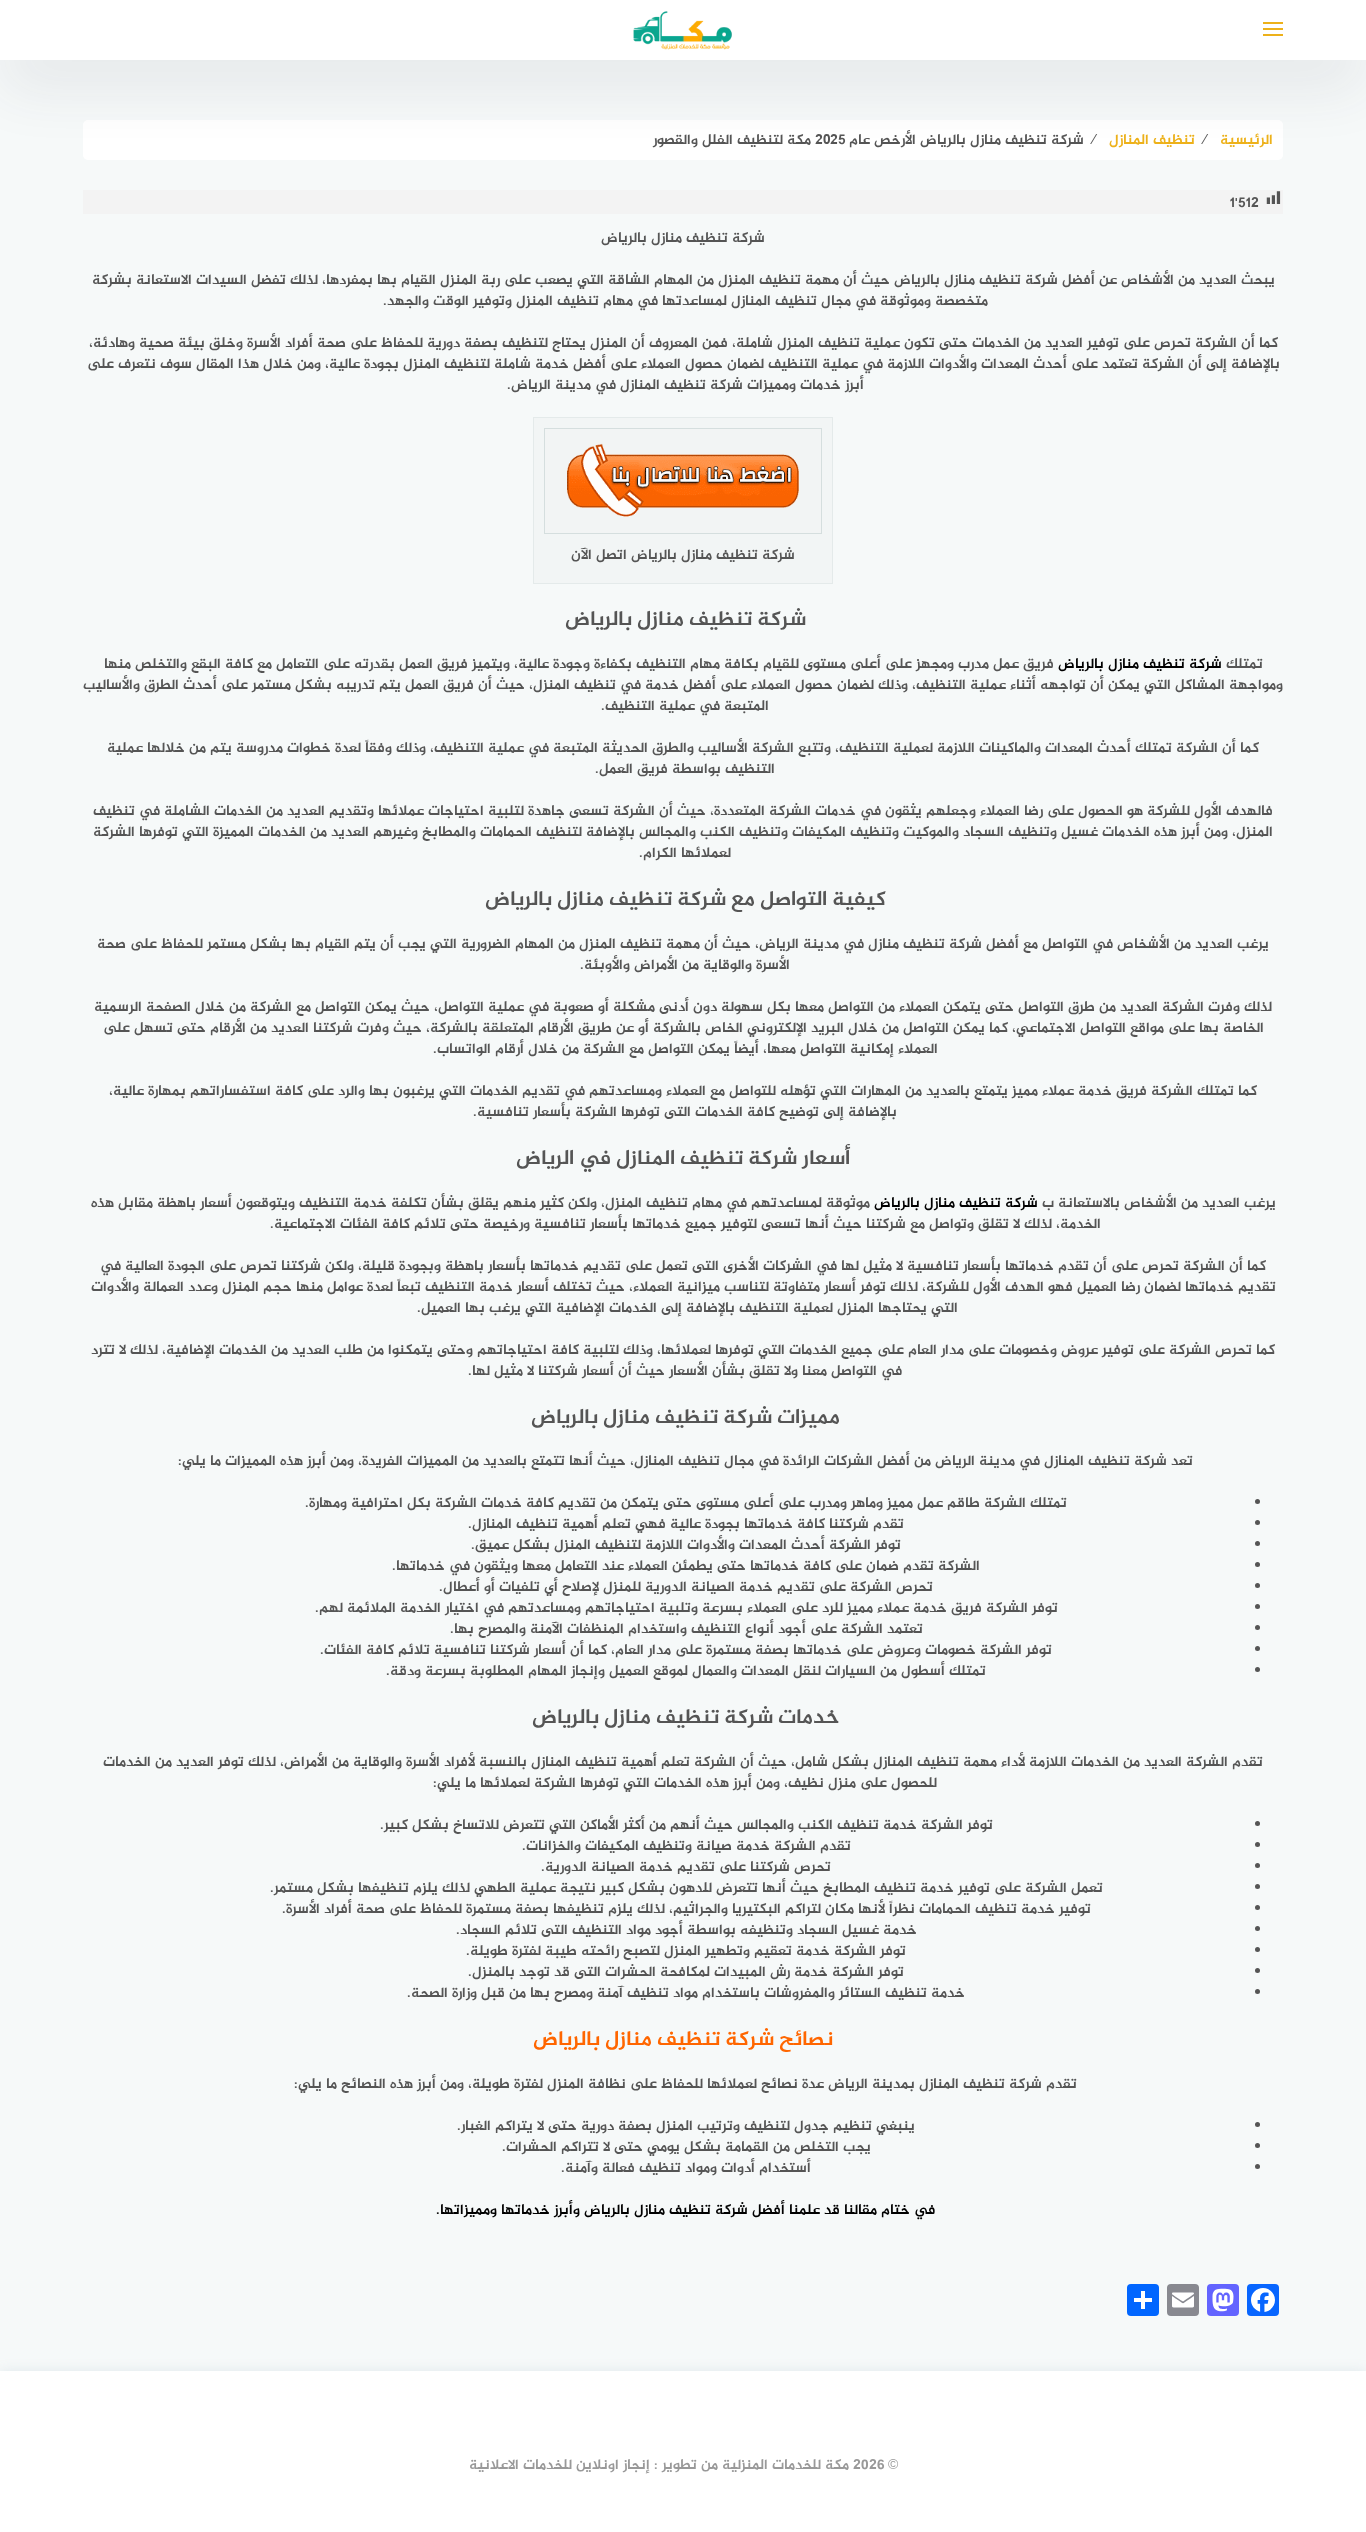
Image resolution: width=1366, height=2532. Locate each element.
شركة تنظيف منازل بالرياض (956, 1203)
